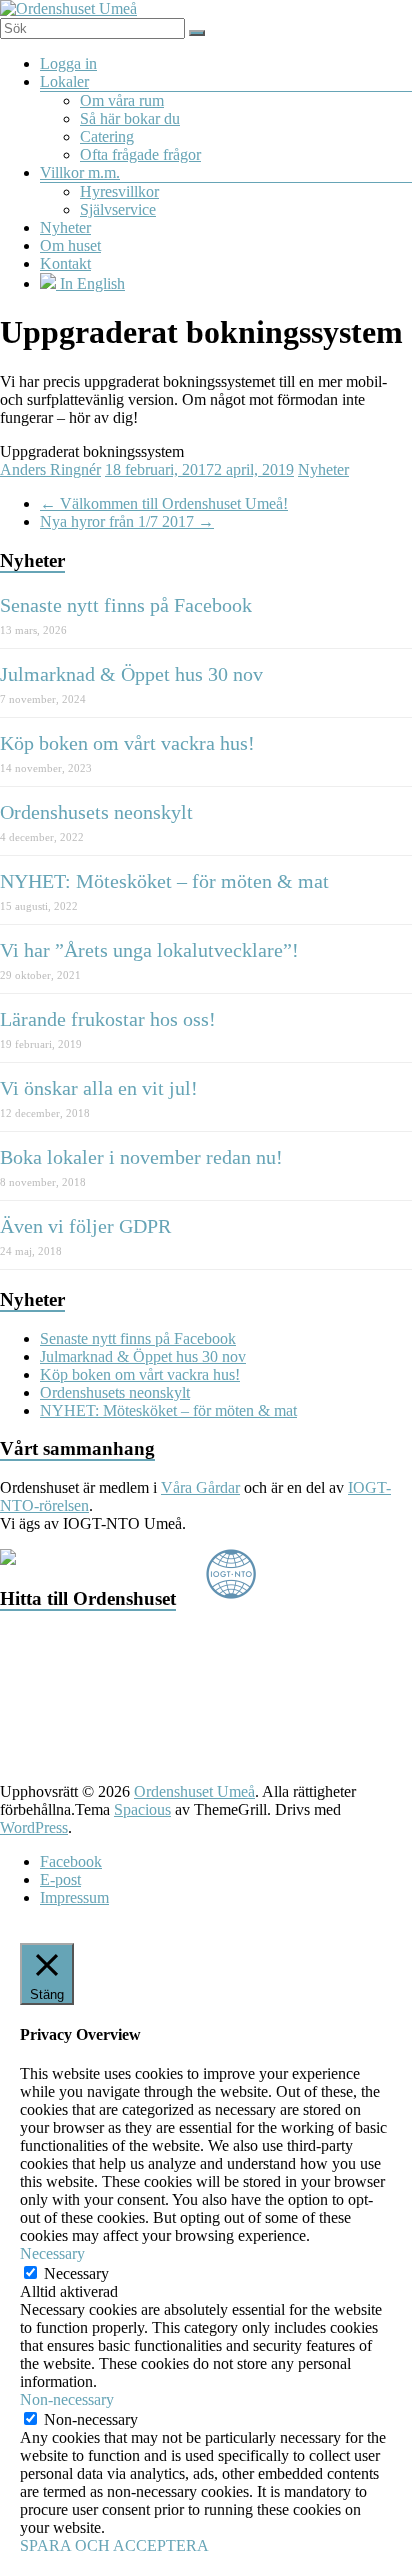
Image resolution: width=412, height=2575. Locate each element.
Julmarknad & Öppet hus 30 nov (131, 674)
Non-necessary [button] (67, 2399)
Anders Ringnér (50, 469)
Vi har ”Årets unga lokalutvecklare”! (149, 950)
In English (90, 283)
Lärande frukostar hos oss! (108, 1019)
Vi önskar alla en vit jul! (99, 1088)
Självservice (118, 209)
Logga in (68, 63)
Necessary (76, 2273)
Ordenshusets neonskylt (96, 812)
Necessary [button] (52, 2253)
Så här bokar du (130, 118)
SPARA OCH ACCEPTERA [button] (114, 2545)
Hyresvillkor (119, 191)
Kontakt (65, 263)
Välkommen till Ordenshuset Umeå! (164, 503)
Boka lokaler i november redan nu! (141, 1157)
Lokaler (64, 81)
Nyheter (65, 227)
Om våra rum (122, 100)
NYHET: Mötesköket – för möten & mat (164, 881)
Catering (107, 136)
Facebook (71, 1861)
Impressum (74, 1897)
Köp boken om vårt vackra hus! (127, 743)
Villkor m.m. (80, 172)
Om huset (70, 245)
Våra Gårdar (200, 1487)
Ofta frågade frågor (140, 154)
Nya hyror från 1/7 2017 (127, 521)
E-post (60, 1879)
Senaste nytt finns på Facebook (126, 605)
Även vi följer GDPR (85, 1226)
